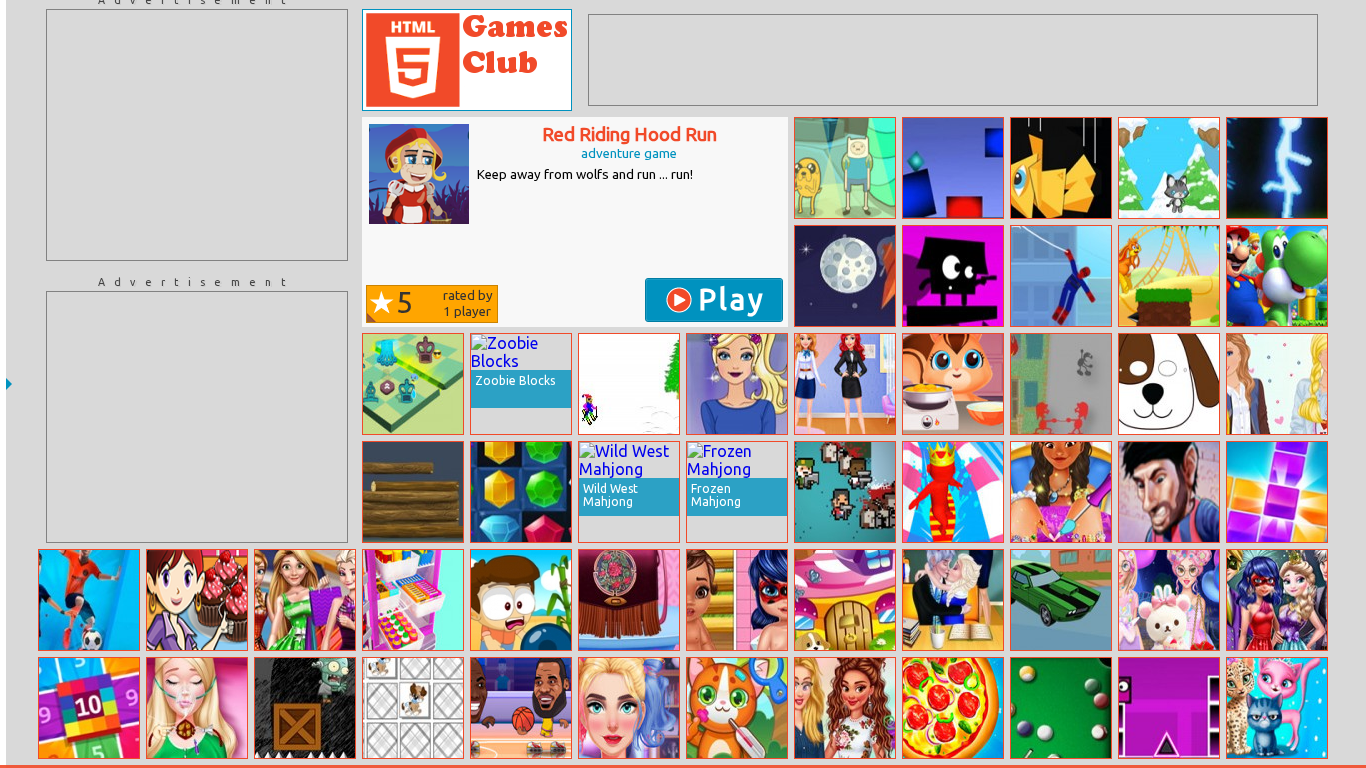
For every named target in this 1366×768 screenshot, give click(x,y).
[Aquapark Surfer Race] (953, 492)
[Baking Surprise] (953, 384)
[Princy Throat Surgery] (197, 708)
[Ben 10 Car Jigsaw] (1061, 600)
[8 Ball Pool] (1061, 708)
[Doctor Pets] (737, 708)
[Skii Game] (629, 384)
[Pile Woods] (413, 492)
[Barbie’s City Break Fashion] (1277, 384)
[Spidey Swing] (1061, 276)
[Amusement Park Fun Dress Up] (1169, 600)
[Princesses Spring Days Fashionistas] (845, 708)
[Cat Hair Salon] (1277, 708)
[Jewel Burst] (521, 492)
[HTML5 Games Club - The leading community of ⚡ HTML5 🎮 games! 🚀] (467, 60)
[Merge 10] (89, 708)
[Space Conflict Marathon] (845, 276)
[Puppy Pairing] (413, 708)
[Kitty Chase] (1169, 168)
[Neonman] (1277, 168)
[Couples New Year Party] (1277, 600)
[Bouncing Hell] (953, 276)
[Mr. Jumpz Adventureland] (1169, 276)
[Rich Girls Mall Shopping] (305, 600)
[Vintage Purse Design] (629, 600)
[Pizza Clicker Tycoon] (953, 708)
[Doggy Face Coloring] (1169, 384)
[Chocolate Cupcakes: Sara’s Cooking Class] (197, 600)
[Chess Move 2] (413, 384)
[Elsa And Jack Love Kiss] (953, 600)
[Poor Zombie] (305, 708)
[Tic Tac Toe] (521, 600)
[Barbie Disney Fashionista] (737, 384)
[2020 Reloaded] (1277, 492)
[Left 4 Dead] (845, 492)
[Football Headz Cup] (1169, 492)
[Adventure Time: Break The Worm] (845, 168)
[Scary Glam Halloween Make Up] (629, 708)
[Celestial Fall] (1061, 168)
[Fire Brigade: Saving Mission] (1061, 384)
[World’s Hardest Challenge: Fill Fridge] (413, 600)
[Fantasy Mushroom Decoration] (845, 600)
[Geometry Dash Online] (1169, 708)
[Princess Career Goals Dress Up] (845, 384)
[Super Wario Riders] (1277, 276)
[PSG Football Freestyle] (89, 600)
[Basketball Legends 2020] (521, 708)
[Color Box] (953, 168)
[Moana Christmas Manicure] (1061, 492)
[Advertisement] (197, 135)
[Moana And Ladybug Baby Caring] (737, 600)
